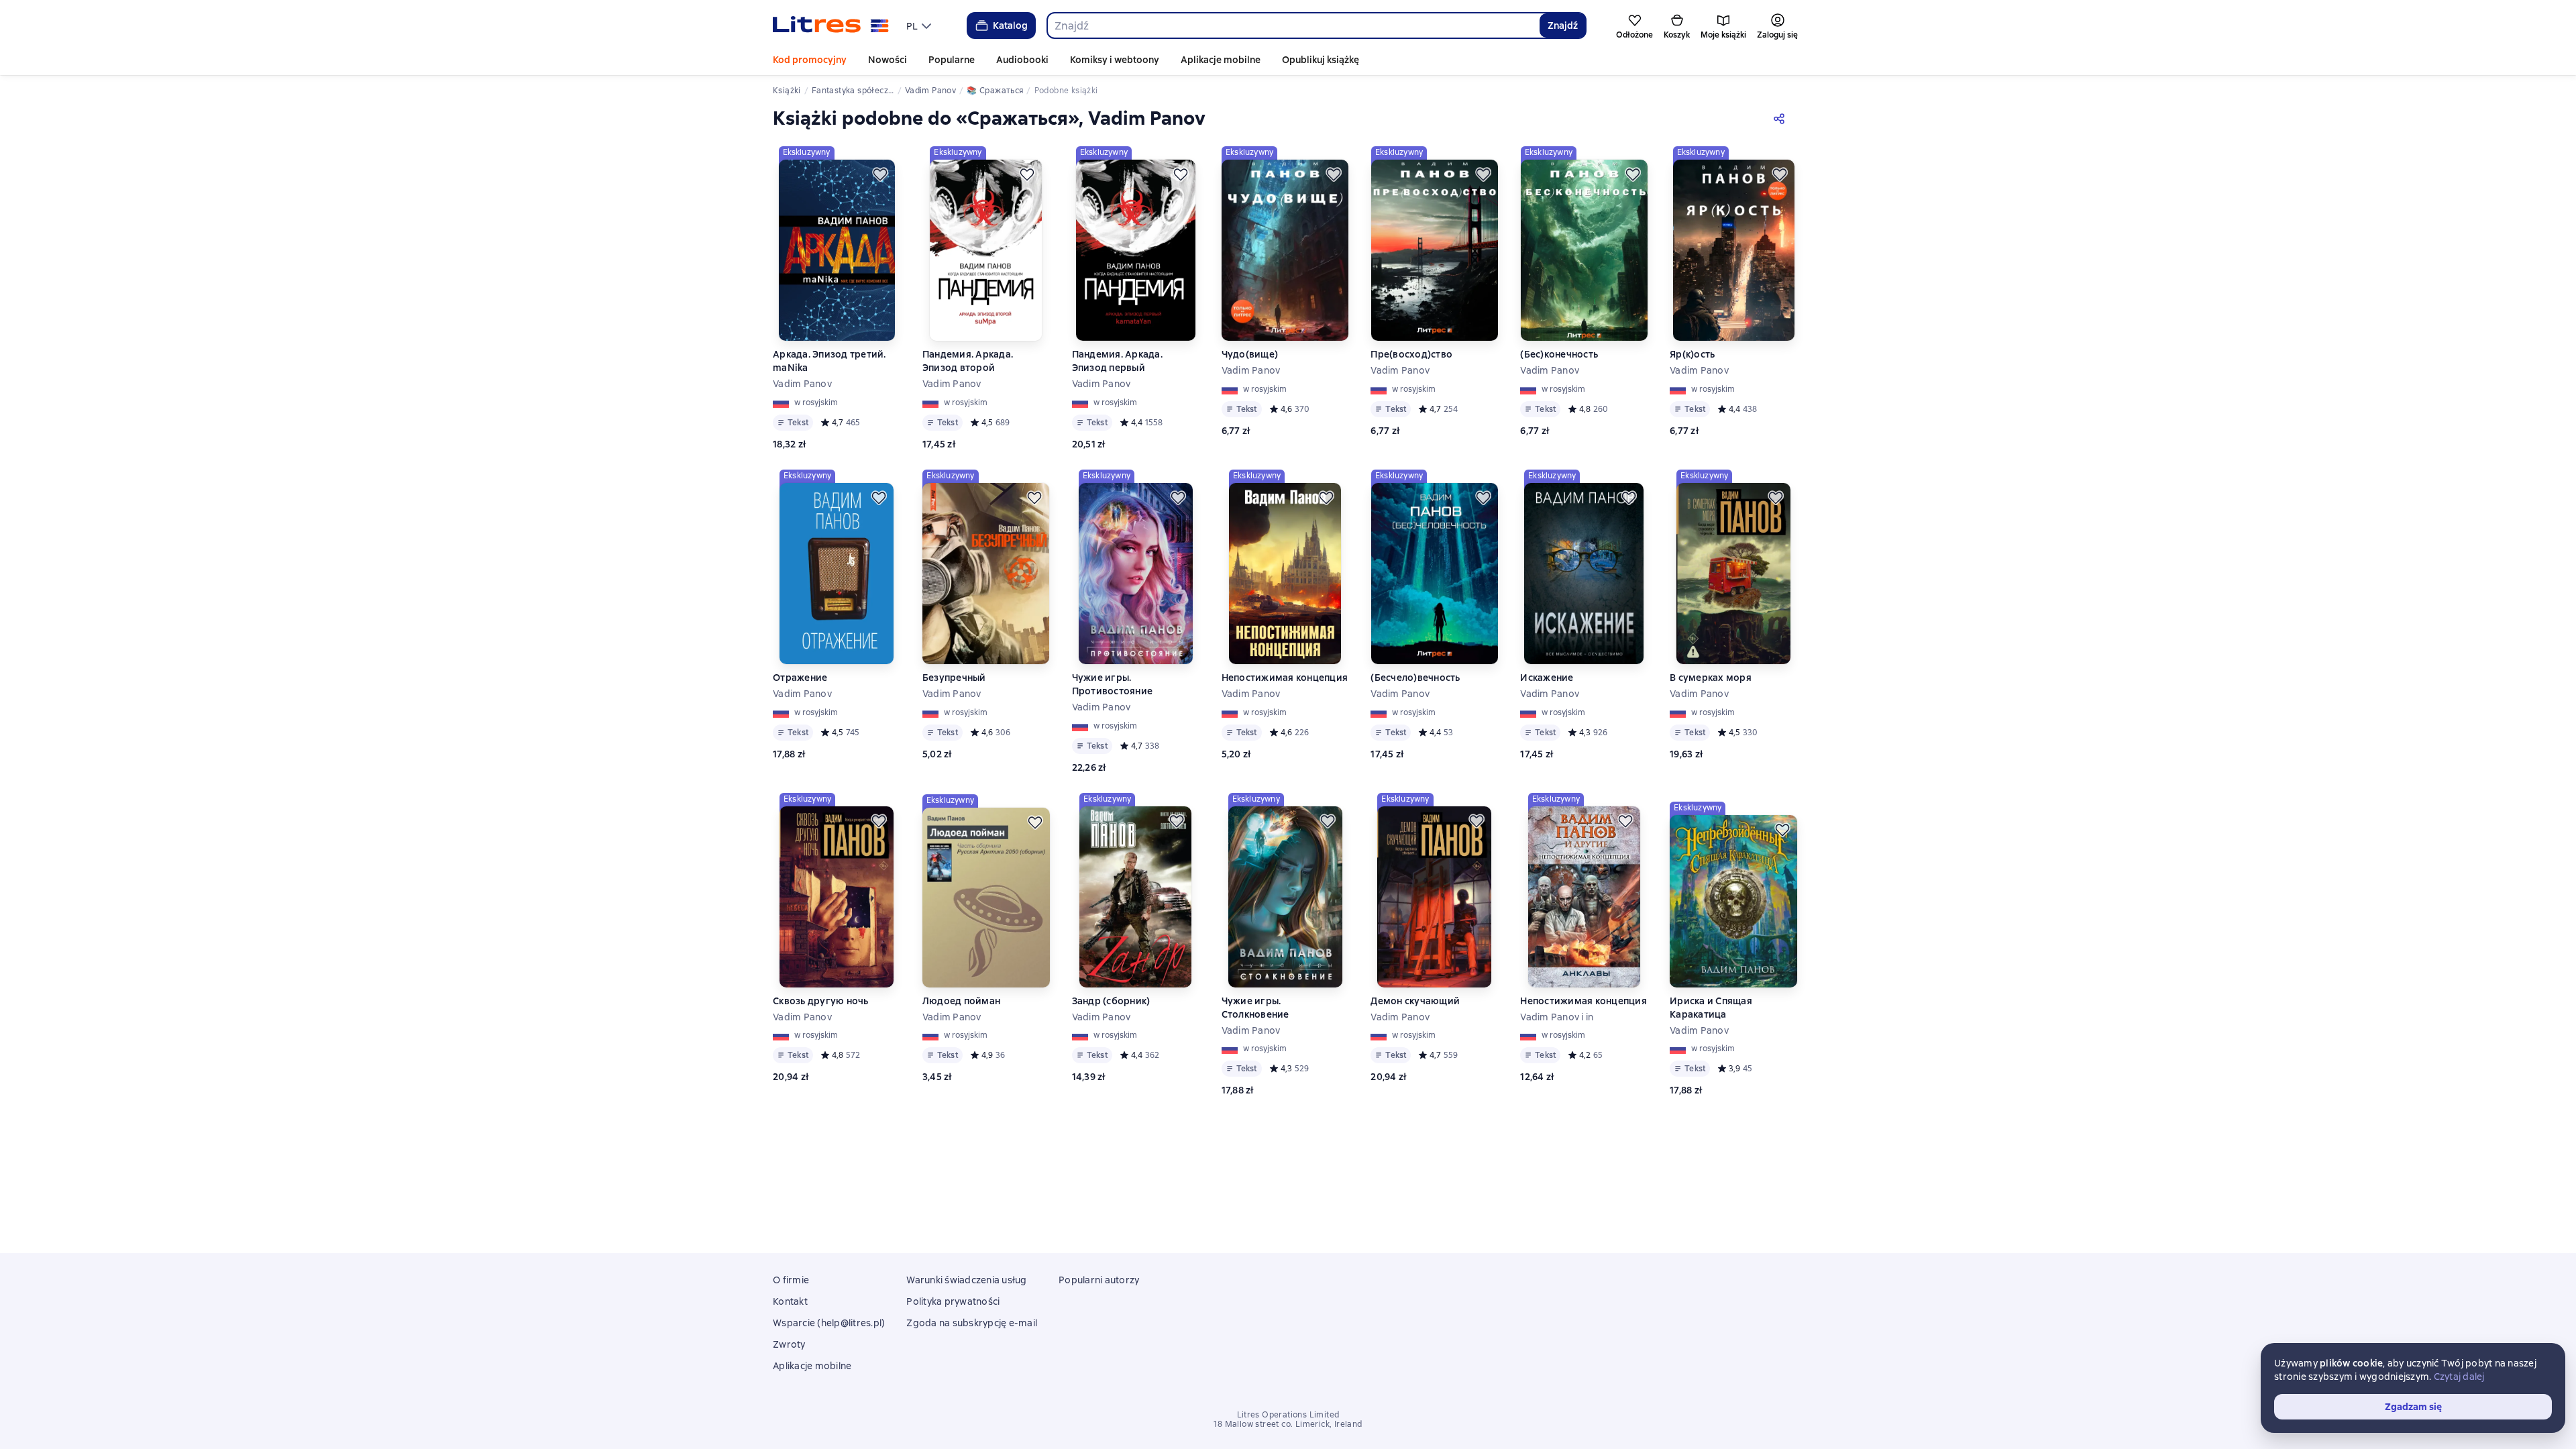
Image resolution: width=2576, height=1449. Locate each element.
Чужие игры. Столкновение (1255, 1008)
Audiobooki (1022, 60)
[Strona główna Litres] (831, 25)
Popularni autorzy (1099, 1280)
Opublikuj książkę (1321, 60)
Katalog (1010, 25)
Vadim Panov (802, 384)
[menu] (920, 25)
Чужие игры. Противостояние (1113, 684)
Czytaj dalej (2459, 1377)
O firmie (791, 1280)
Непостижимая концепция (1285, 678)
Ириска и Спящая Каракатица (1711, 1008)
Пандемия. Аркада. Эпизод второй (968, 361)
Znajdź (1563, 25)
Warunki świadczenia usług (966, 1280)
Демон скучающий (1415, 1001)
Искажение (1547, 678)
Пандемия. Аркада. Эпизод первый (1117, 361)
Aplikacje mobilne (1221, 60)
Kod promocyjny (810, 60)
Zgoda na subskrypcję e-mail (972, 1323)
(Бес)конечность (1559, 354)
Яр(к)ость (1692, 354)
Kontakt (790, 1301)
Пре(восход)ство (1411, 354)
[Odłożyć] (880, 174)
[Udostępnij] (1782, 118)
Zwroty (789, 1344)
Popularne (952, 60)
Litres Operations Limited (1288, 1415)
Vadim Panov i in (1557, 1017)
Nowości (888, 60)
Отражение (800, 678)
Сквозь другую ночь (821, 1001)
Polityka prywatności (953, 1301)
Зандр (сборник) (1111, 1001)
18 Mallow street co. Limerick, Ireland (1288, 1424)
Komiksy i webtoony (1115, 60)
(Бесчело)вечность (1415, 678)
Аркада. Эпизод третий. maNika (829, 361)
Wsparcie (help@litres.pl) (829, 1323)
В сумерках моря (1711, 678)
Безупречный (954, 678)
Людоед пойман (961, 1001)
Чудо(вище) (1250, 354)
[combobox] (1293, 25)
